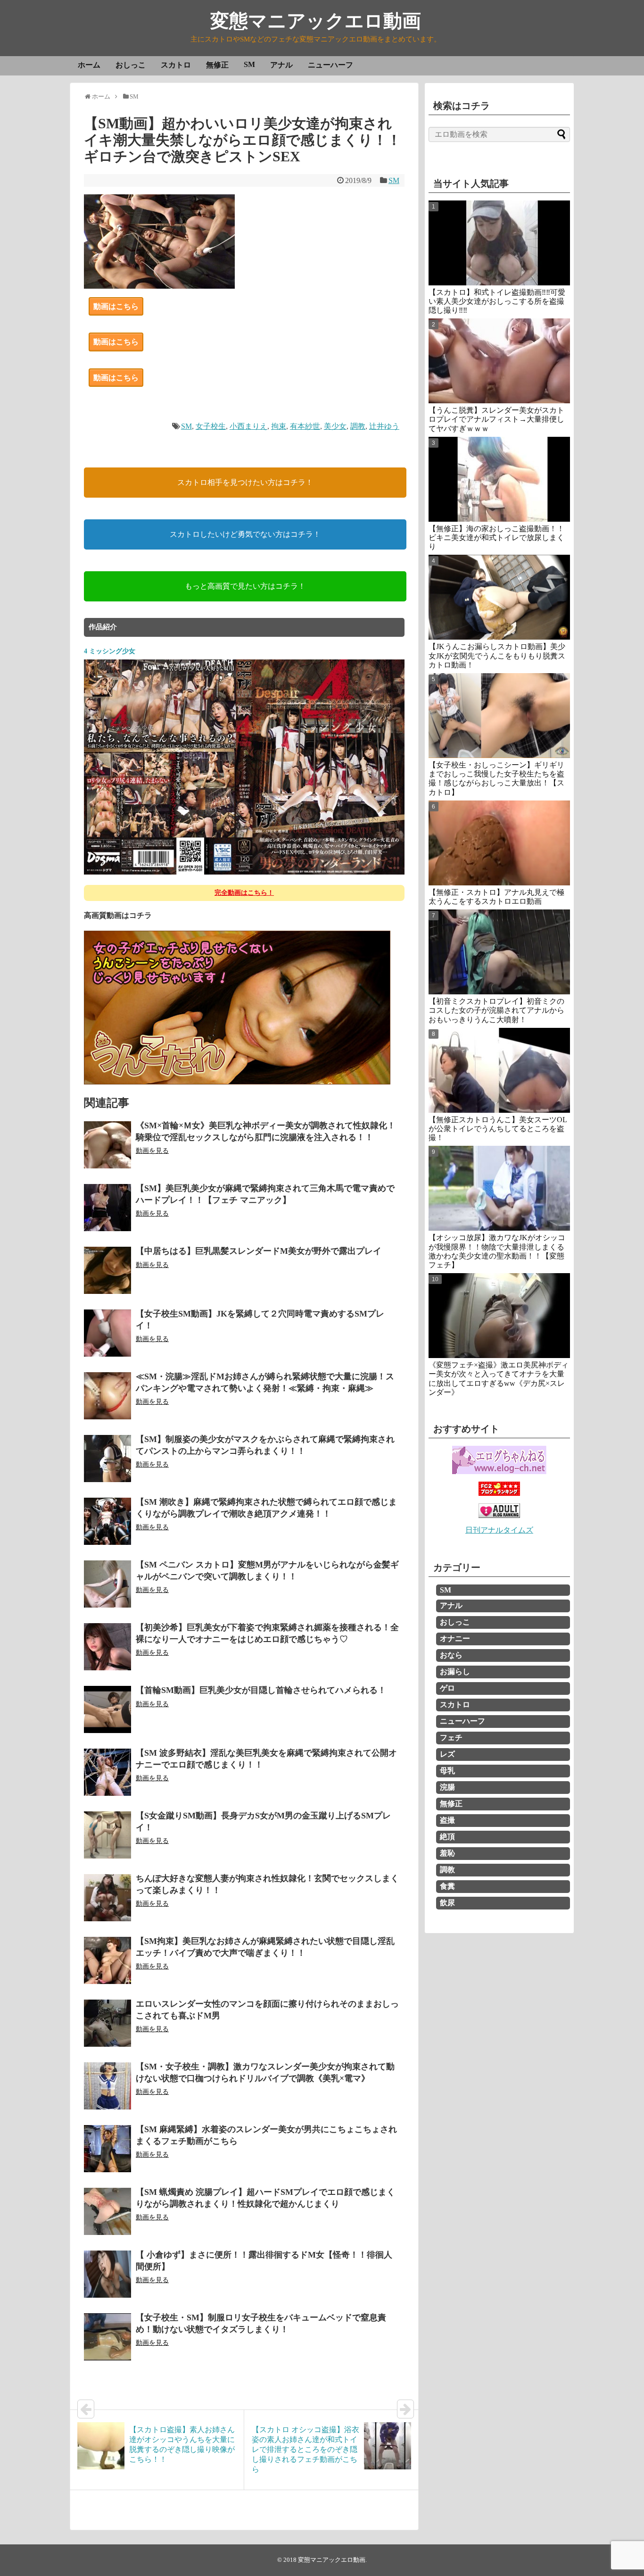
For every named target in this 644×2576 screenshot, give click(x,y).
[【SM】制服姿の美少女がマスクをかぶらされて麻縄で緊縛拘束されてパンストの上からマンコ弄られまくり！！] (107, 1459)
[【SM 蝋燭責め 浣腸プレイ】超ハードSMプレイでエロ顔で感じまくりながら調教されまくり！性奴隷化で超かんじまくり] (107, 2211)
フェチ (451, 1738)
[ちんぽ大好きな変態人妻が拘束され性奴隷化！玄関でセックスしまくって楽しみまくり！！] (107, 1898)
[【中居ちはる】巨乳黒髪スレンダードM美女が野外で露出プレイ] (107, 1270)
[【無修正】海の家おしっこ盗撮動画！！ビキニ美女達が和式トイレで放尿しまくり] (499, 479)
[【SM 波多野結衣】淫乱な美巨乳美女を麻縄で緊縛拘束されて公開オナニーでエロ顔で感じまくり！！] (107, 1772)
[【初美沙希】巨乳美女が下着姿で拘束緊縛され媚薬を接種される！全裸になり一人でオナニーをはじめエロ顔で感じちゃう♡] (107, 1647)
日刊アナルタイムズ (499, 1530)
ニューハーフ (330, 65)
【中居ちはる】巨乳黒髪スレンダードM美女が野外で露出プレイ (259, 1251)
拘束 (279, 426)
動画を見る (152, 1151)
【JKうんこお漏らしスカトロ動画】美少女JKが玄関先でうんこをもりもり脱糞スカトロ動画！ (497, 655)
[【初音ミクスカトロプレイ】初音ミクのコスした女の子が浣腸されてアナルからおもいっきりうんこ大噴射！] (499, 952)
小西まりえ (248, 426)
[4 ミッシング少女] (244, 873)
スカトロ (176, 65)
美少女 (335, 426)
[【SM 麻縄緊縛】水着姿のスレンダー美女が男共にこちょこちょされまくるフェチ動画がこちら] (107, 2149)
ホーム (89, 65)
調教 (358, 426)
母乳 (447, 1771)
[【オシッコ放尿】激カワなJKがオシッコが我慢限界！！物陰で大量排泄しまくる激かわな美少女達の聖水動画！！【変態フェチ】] (499, 1188)
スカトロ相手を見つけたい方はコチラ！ (245, 482)
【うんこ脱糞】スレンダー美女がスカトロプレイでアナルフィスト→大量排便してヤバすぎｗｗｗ (496, 419)
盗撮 (447, 1820)
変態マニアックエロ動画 (316, 21)
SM (249, 64)
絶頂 (447, 1837)
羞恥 (447, 1853)
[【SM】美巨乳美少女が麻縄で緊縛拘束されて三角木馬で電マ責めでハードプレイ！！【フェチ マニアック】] (107, 1208)
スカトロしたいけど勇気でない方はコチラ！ (245, 534)
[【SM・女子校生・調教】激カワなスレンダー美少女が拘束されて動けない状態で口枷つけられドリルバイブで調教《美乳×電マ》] (107, 2086)
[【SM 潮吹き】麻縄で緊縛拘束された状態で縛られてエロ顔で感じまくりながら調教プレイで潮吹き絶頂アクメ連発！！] (107, 1521)
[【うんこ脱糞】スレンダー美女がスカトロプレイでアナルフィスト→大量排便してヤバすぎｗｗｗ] (499, 361)
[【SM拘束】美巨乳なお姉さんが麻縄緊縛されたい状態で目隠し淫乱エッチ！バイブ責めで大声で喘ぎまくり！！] (107, 1960)
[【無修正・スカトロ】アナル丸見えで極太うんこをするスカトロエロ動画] (499, 843)
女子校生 (211, 426)
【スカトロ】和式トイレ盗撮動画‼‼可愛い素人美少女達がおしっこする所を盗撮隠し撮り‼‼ (497, 301)
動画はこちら (116, 306)
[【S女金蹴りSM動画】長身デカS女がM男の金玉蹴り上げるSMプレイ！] (107, 1835)
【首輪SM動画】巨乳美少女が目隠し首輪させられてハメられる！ (261, 1690)
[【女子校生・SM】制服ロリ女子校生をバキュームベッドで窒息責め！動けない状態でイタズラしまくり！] (107, 2337)
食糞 (447, 1886)
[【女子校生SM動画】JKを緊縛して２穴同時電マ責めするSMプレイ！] (107, 1333)
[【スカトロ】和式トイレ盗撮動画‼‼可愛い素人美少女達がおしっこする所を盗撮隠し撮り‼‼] (499, 243)
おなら (451, 1655)
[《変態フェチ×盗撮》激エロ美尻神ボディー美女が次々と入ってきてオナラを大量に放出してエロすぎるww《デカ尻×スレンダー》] (499, 1316)
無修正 (217, 65)
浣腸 (447, 1787)
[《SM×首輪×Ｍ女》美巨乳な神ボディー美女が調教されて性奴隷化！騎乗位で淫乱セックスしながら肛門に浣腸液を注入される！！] (107, 1145)
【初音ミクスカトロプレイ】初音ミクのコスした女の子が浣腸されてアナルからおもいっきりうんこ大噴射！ (496, 1010)
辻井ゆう (384, 426)
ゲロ (447, 1688)
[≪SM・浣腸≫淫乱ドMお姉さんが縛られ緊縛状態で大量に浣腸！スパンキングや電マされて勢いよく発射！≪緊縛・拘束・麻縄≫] (107, 1396)
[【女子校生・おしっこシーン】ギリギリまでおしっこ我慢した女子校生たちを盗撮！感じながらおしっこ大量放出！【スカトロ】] (499, 716)
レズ (447, 1754)
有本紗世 (305, 426)
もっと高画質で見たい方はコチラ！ (245, 586)
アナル (281, 65)
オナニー (455, 1638)
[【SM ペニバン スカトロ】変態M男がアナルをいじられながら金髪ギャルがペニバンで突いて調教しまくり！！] (107, 1584)
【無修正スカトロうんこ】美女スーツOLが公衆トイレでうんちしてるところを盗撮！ (498, 1129)
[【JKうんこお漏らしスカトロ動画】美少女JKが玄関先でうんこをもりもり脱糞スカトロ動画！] (499, 597)
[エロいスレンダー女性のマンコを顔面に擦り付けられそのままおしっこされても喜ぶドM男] (107, 2023)
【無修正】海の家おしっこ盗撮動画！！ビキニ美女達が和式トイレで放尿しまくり (496, 538)
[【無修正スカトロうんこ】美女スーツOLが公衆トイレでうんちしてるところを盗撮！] (499, 1070)
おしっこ (131, 65)
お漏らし (455, 1671)
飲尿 (447, 1903)
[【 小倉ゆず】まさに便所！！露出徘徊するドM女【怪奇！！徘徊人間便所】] (107, 2274)
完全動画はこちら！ (244, 893)
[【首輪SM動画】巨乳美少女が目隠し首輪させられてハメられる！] (107, 1709)
